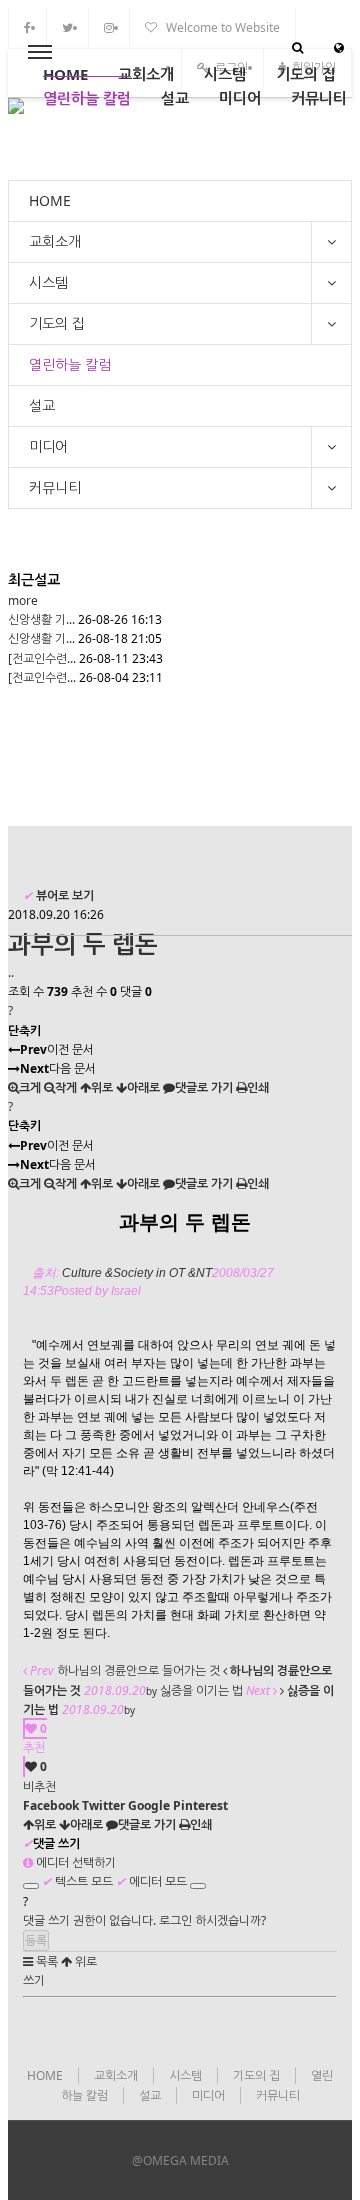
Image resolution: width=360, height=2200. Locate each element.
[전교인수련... (42, 658)
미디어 (240, 98)
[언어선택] (339, 47)
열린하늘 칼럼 (87, 98)
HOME (65, 74)
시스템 (225, 74)
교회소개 (146, 74)
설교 (175, 98)
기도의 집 (306, 74)
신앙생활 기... (41, 619)
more (23, 600)
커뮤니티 (319, 98)
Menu (40, 53)
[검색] (297, 47)
